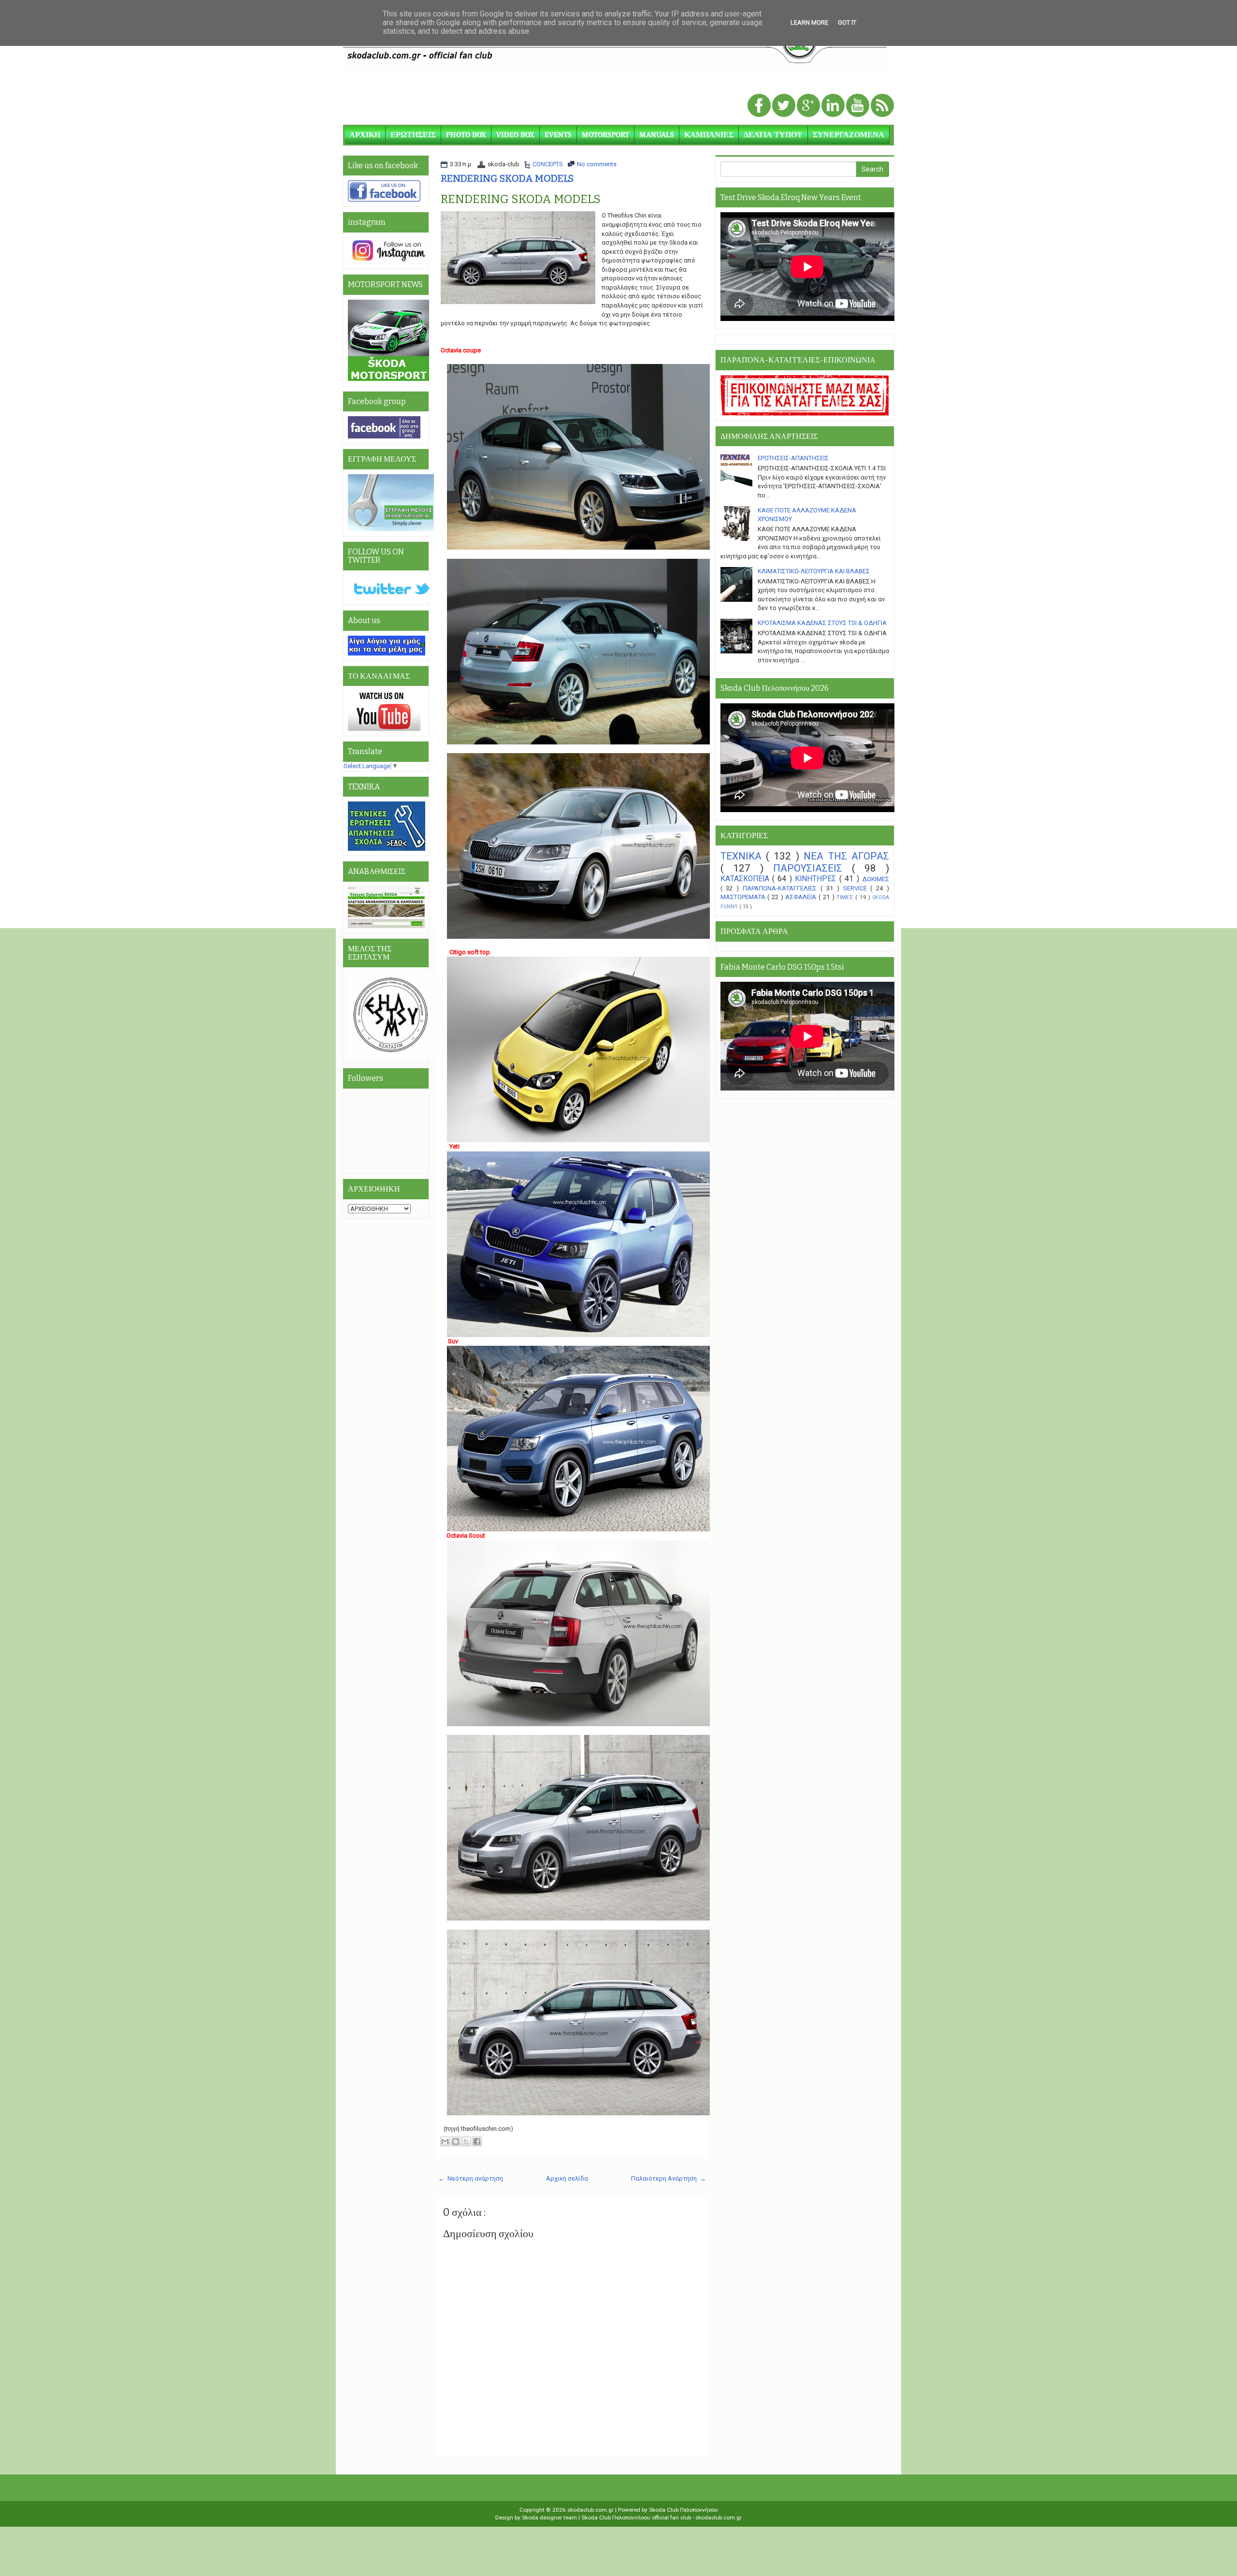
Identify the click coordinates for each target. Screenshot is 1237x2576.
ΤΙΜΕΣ (846, 897)
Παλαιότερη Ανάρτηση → (669, 2178)
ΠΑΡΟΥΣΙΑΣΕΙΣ (813, 868)
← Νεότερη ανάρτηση (471, 2178)
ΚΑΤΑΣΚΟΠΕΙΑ (746, 879)
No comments (597, 164)
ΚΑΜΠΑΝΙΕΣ (709, 135)
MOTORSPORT (605, 135)
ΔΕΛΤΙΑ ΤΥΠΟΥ (773, 135)
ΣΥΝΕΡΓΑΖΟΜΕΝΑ (849, 135)
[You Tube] (858, 106)
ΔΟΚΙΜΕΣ (876, 879)
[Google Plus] (809, 106)
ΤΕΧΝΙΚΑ (743, 856)
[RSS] (882, 106)
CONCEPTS (548, 164)
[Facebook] (760, 106)
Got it (847, 22)
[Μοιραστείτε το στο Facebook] (477, 2141)
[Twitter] (784, 106)
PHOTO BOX (466, 135)
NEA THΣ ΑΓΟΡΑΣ (846, 856)
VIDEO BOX (515, 135)
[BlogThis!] (456, 2141)
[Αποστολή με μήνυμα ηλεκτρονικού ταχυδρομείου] (445, 2141)
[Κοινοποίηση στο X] (466, 2141)
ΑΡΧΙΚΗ (365, 135)
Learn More (809, 22)
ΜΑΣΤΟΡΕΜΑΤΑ (744, 897)
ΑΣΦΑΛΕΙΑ (802, 897)
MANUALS (657, 135)
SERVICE (857, 888)
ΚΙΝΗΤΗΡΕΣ (817, 879)
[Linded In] (834, 106)
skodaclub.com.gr (591, 2510)
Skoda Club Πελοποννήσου (683, 2510)
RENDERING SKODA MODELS (507, 178)
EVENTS (558, 135)
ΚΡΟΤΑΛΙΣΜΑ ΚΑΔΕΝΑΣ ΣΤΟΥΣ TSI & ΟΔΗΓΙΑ (822, 623)
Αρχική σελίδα (567, 2178)
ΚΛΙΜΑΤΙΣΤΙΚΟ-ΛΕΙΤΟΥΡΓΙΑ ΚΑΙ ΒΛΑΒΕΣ (814, 571)
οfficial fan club (672, 2518)
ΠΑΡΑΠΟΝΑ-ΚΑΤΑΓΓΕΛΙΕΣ (782, 888)
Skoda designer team (550, 2518)
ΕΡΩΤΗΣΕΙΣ (413, 135)
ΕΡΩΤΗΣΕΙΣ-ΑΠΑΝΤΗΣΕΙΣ (793, 458)
